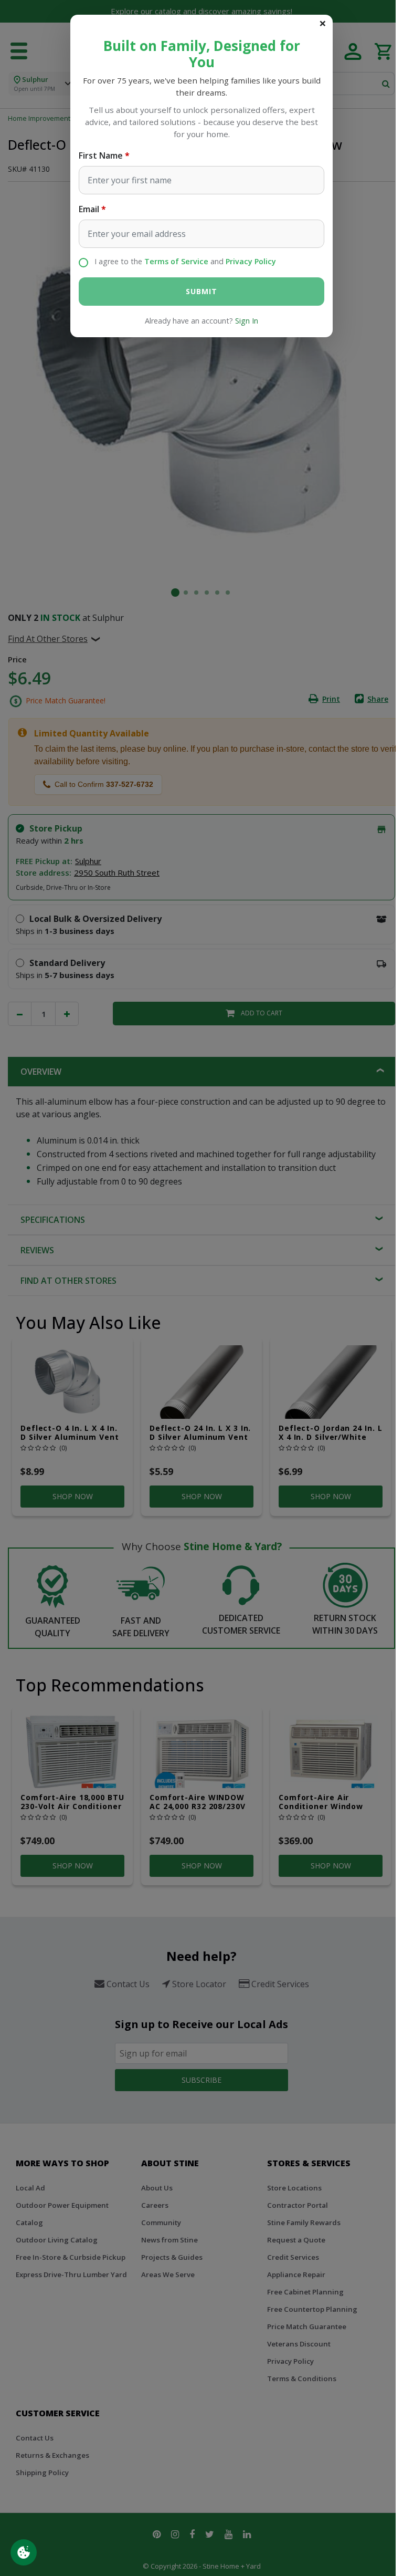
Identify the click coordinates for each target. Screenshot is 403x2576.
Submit (201, 291)
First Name (101, 155)
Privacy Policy (251, 261)
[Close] (323, 23)
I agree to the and (185, 261)
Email (89, 209)
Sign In (247, 321)
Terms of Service (176, 261)
